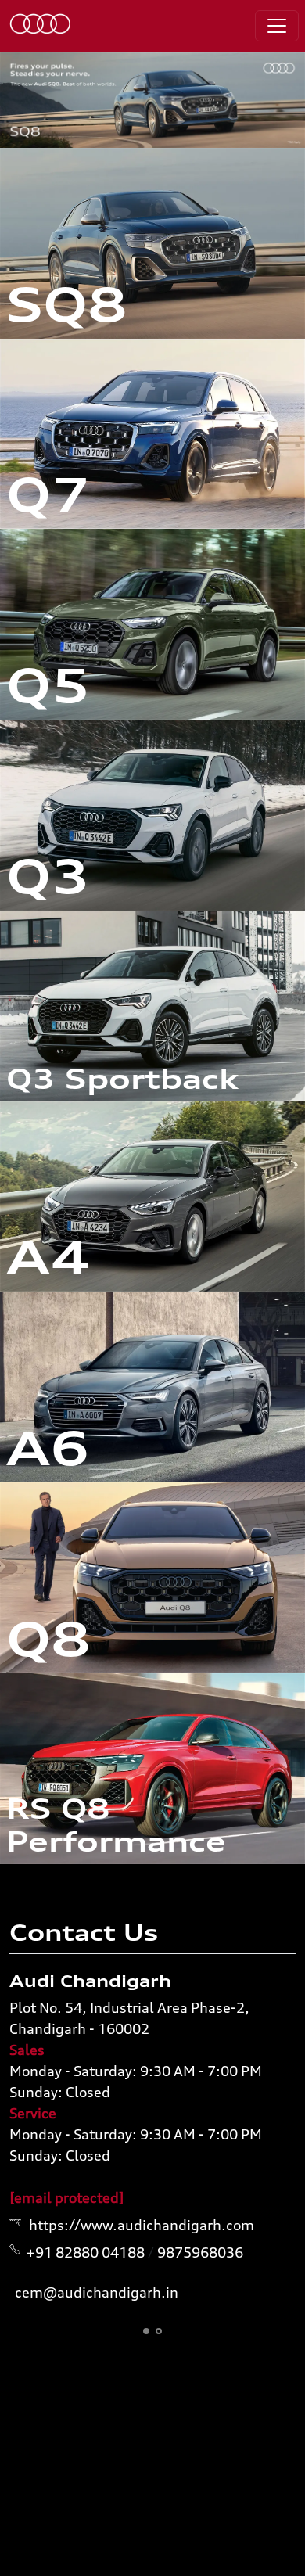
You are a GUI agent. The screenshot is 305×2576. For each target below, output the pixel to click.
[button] (146, 2331)
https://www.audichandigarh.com (142, 2225)
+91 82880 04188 (86, 2252)
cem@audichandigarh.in (97, 2292)
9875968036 (200, 2252)
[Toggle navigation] (277, 26)
